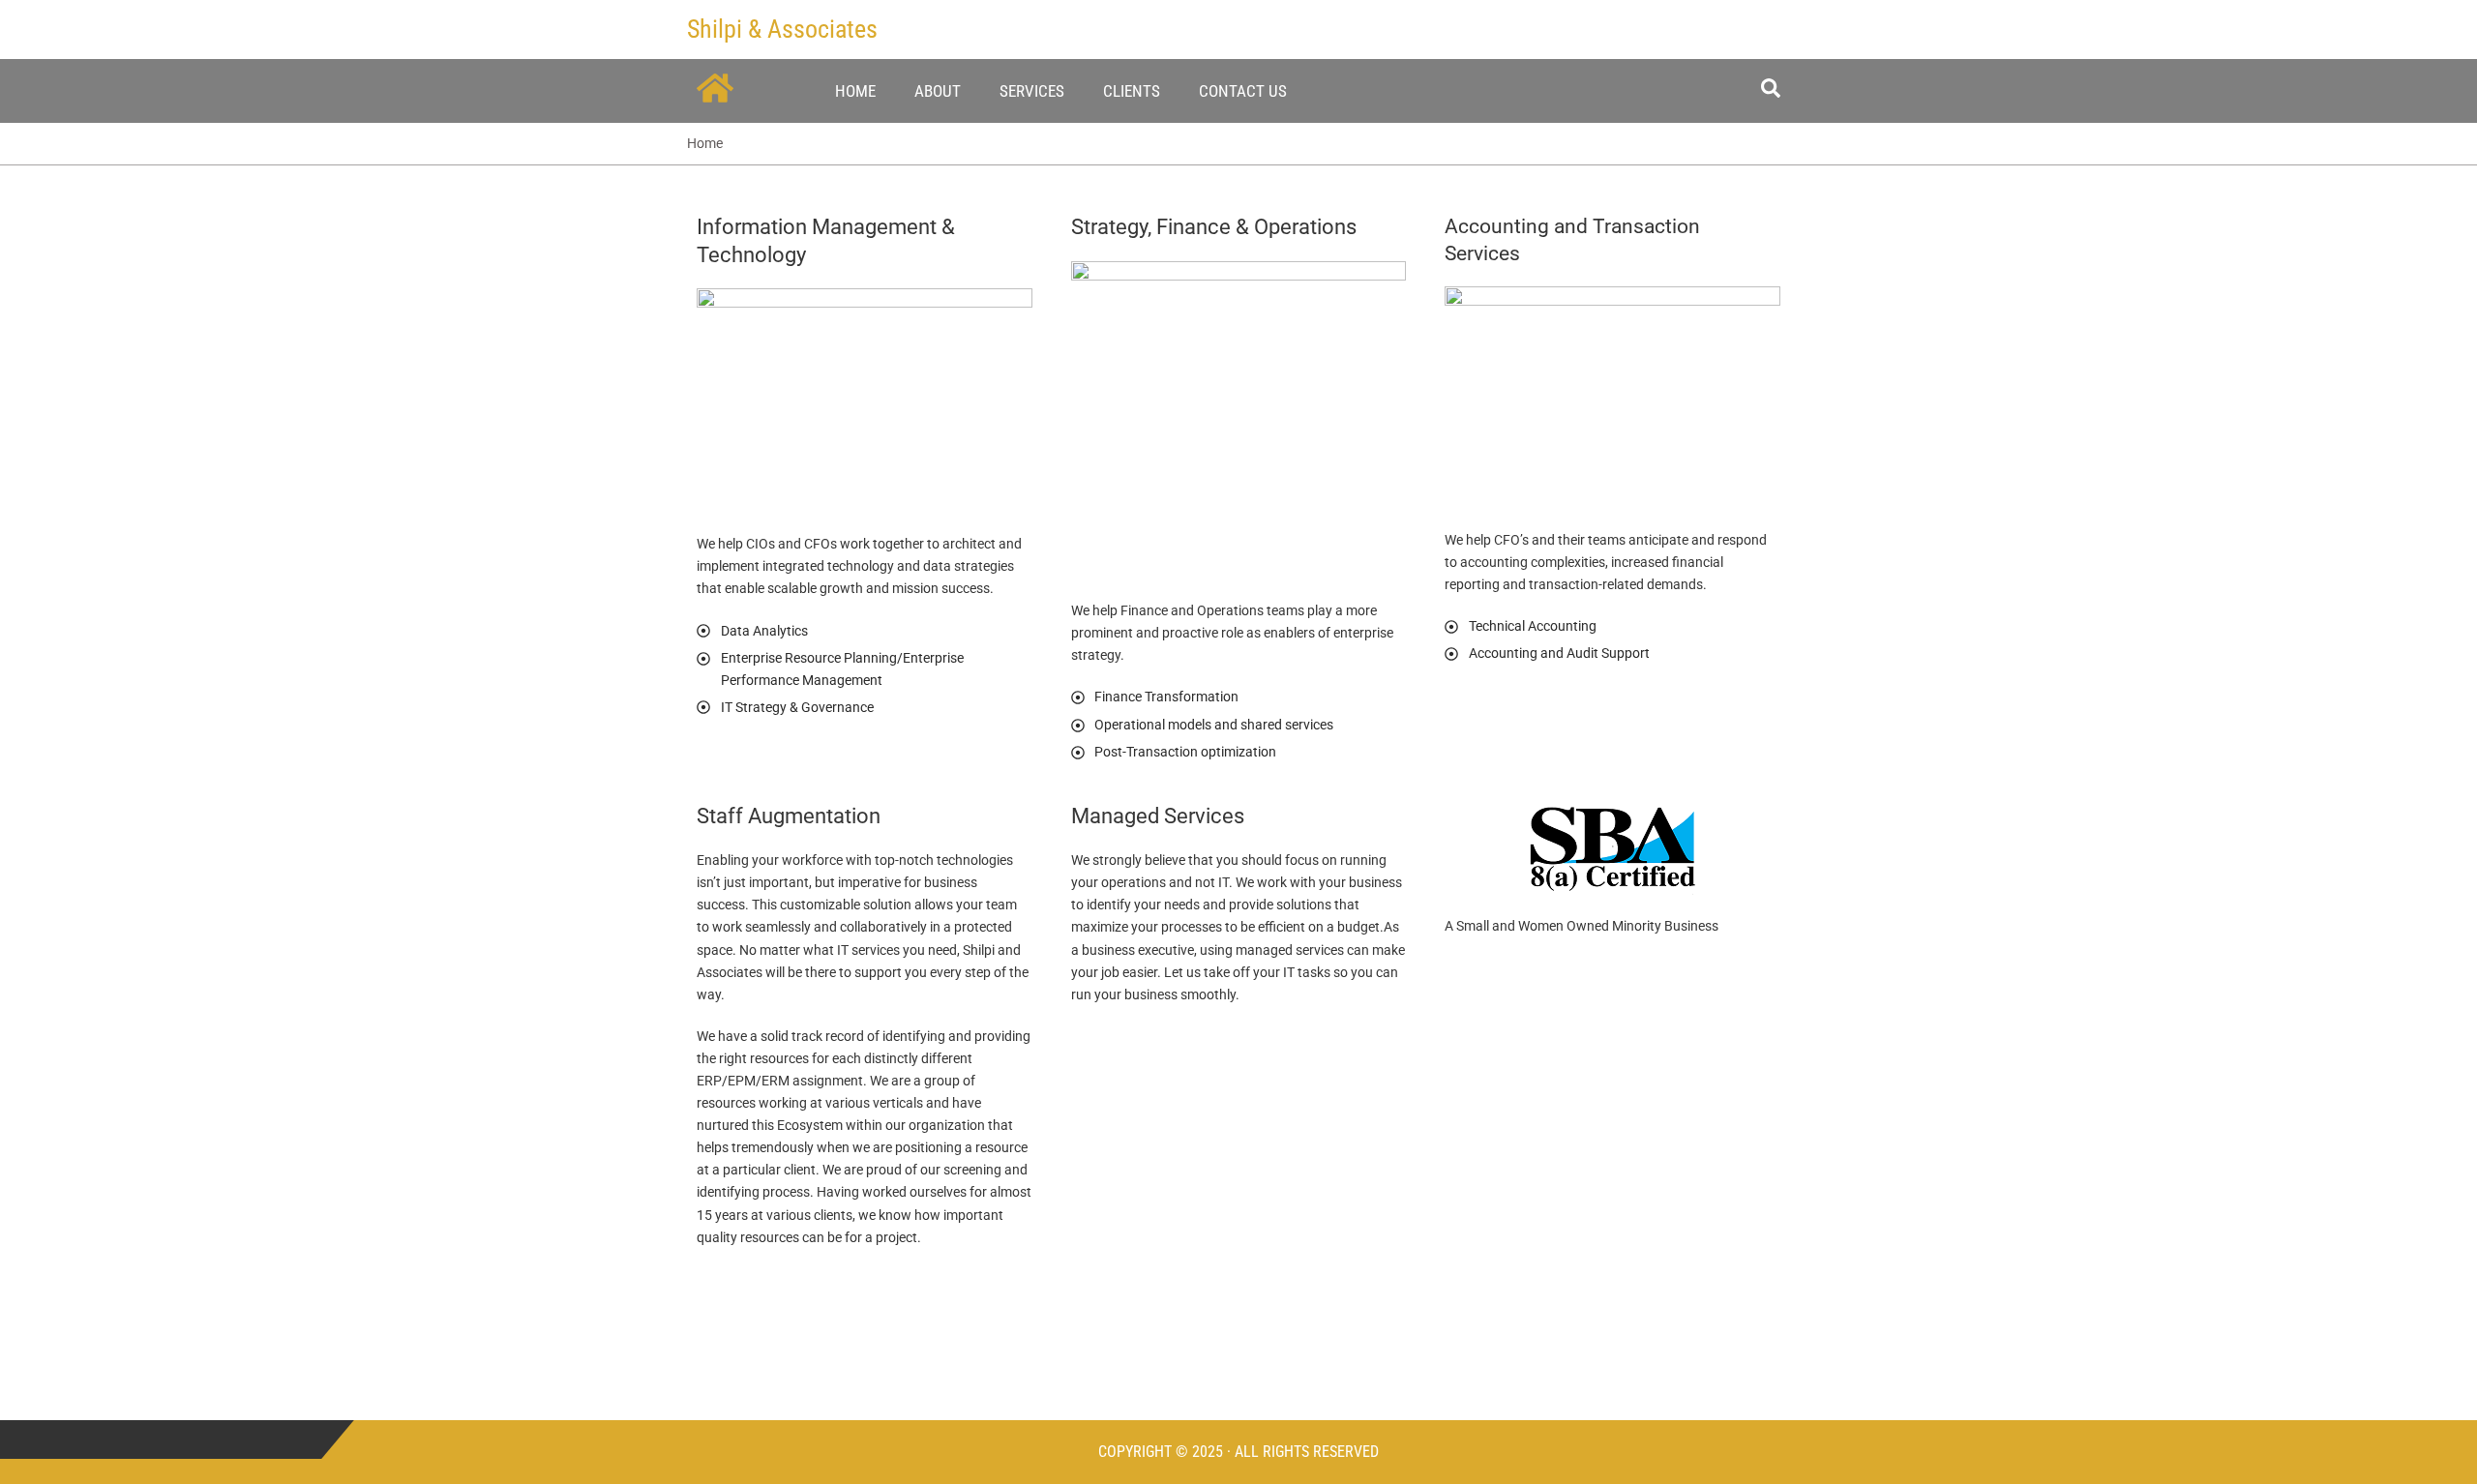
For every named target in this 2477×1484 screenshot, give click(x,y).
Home (855, 91)
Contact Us (1243, 91)
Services (1032, 91)
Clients (1132, 91)
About (938, 91)
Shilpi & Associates (782, 29)
